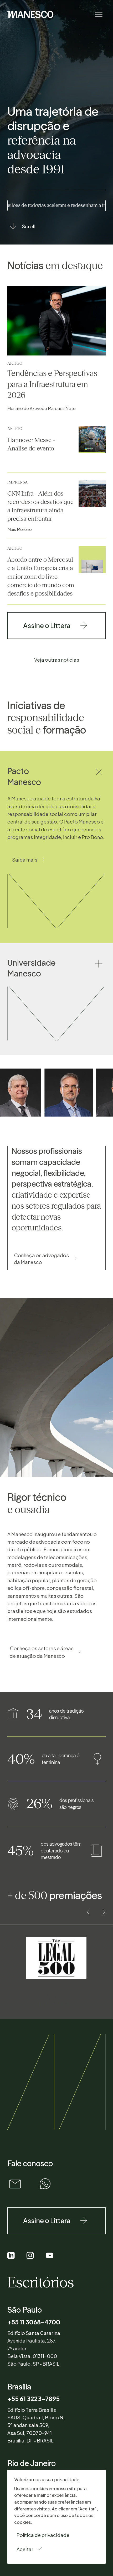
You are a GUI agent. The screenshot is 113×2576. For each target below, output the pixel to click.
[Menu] (98, 15)
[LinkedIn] (11, 2256)
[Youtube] (50, 2256)
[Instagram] (30, 2256)
